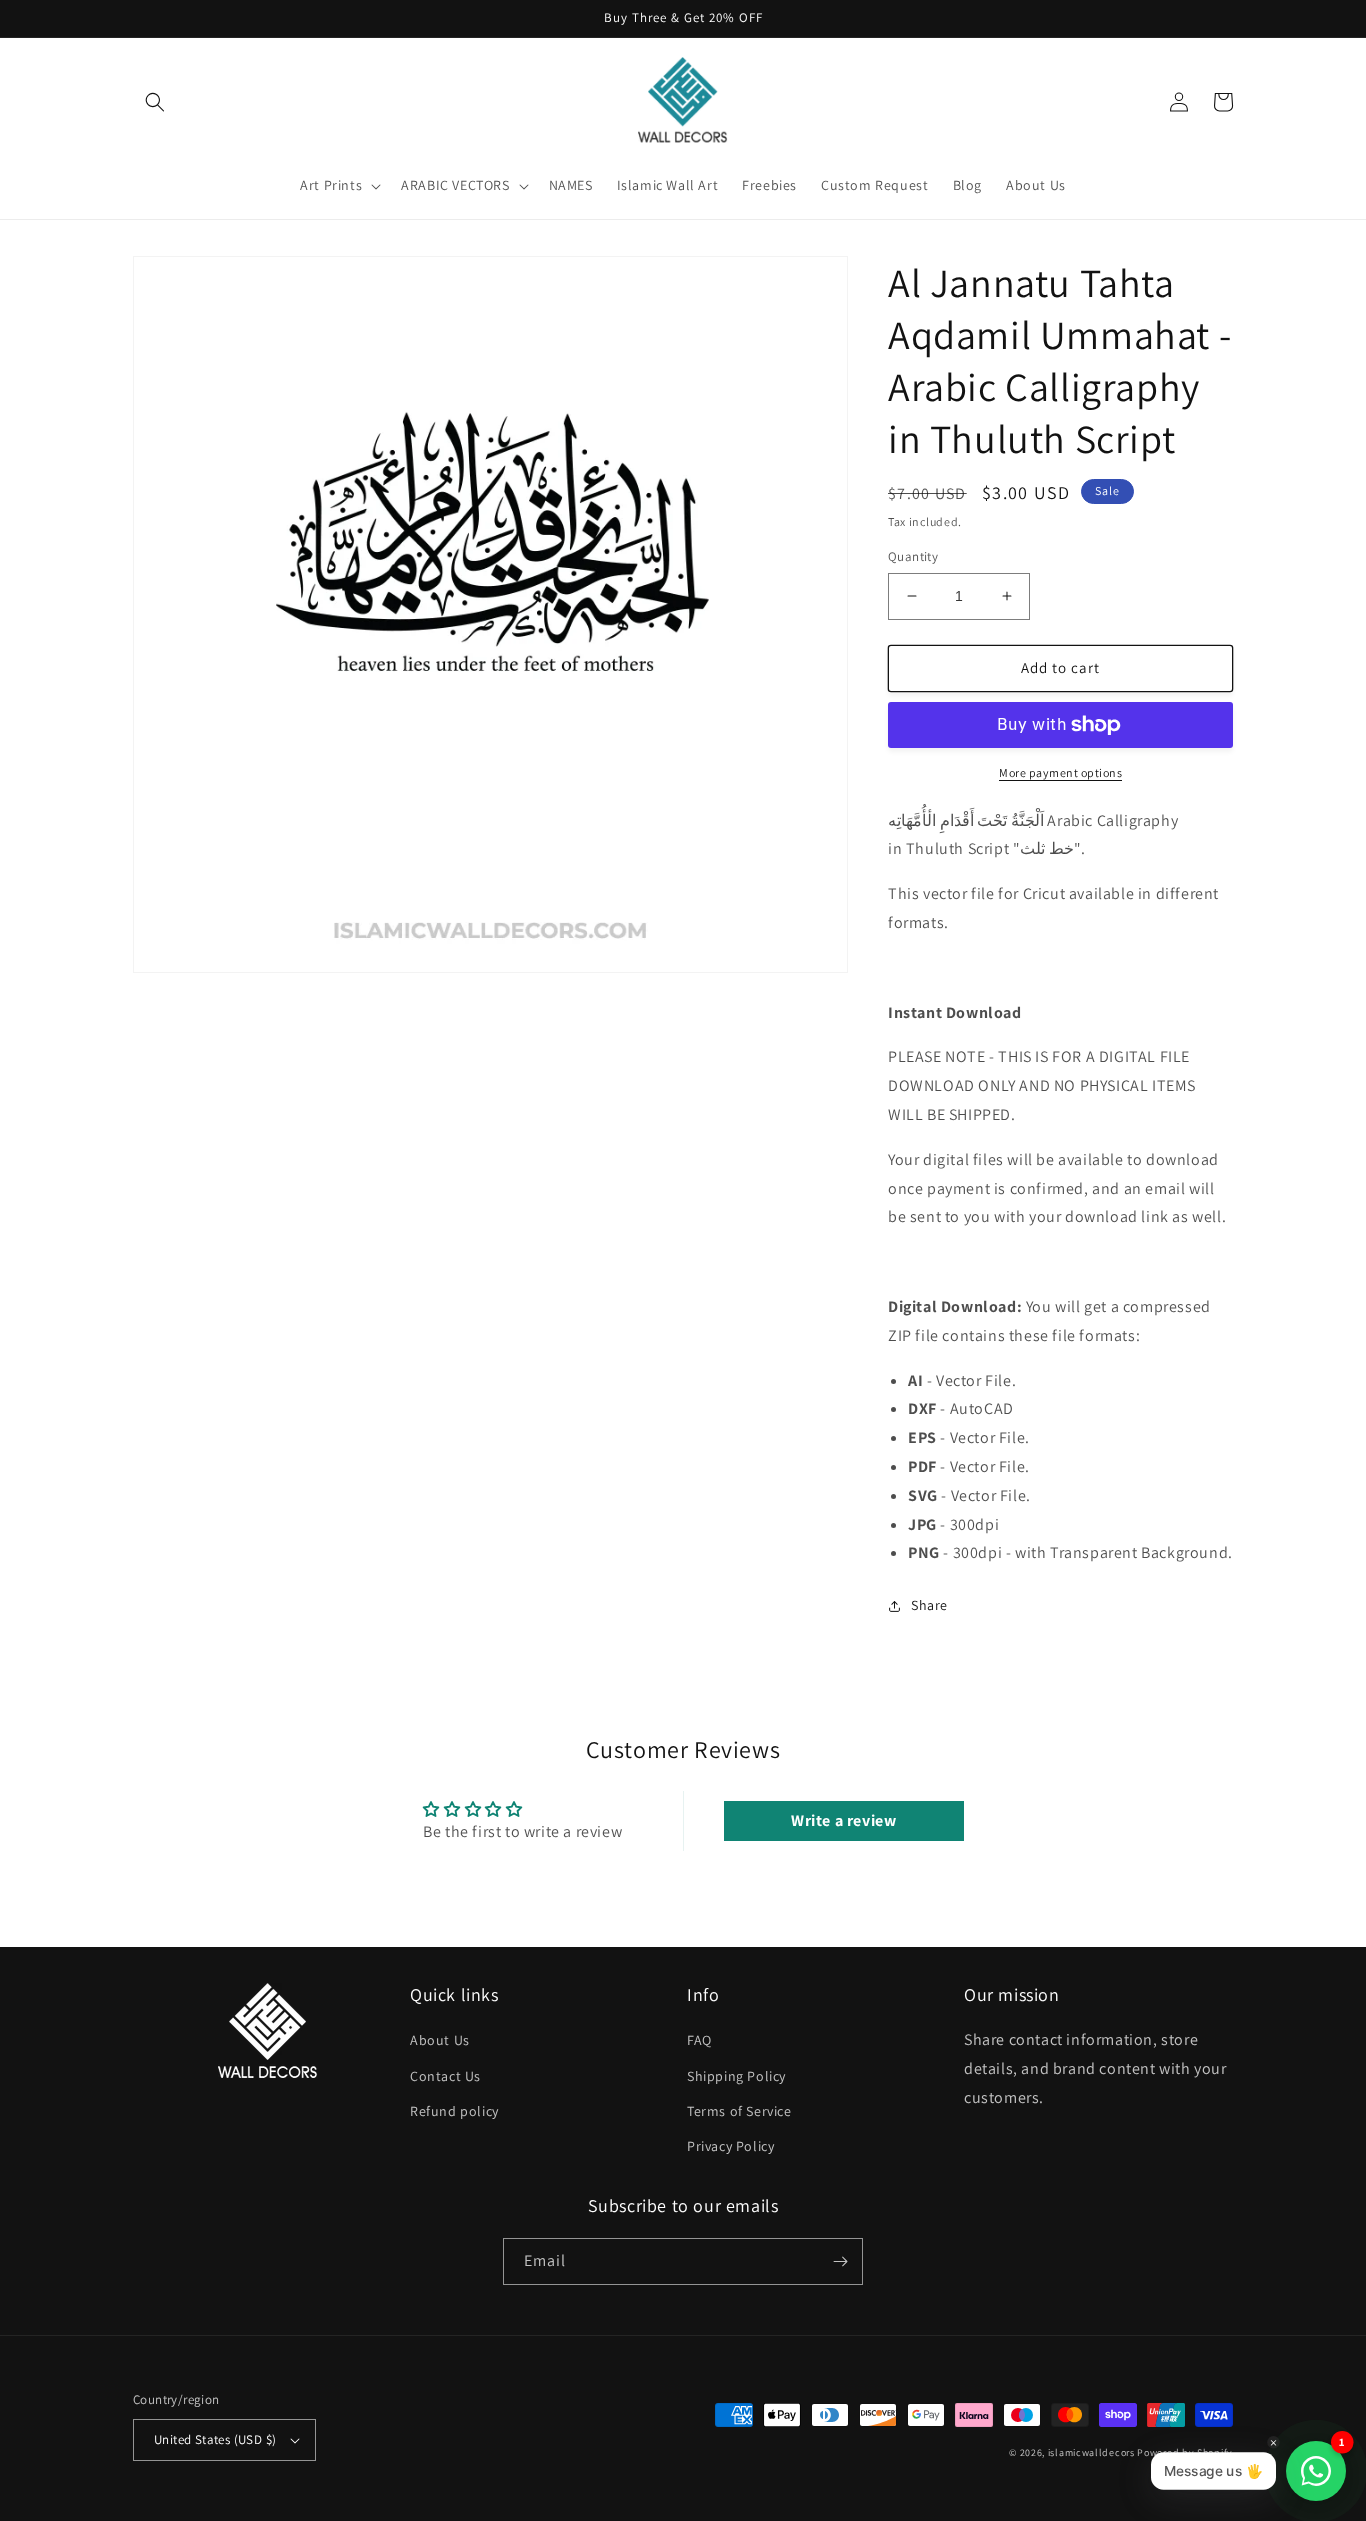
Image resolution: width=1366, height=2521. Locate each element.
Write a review (843, 1820)
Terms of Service (739, 2111)
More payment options (1060, 772)
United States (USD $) (215, 2439)
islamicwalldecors (1091, 2452)
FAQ (699, 2040)
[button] (155, 102)
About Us (440, 2040)
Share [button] (929, 1605)
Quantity (913, 556)
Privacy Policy (730, 2146)
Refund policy (454, 2111)
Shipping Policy (736, 2076)
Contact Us (445, 2076)
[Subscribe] (840, 2261)
